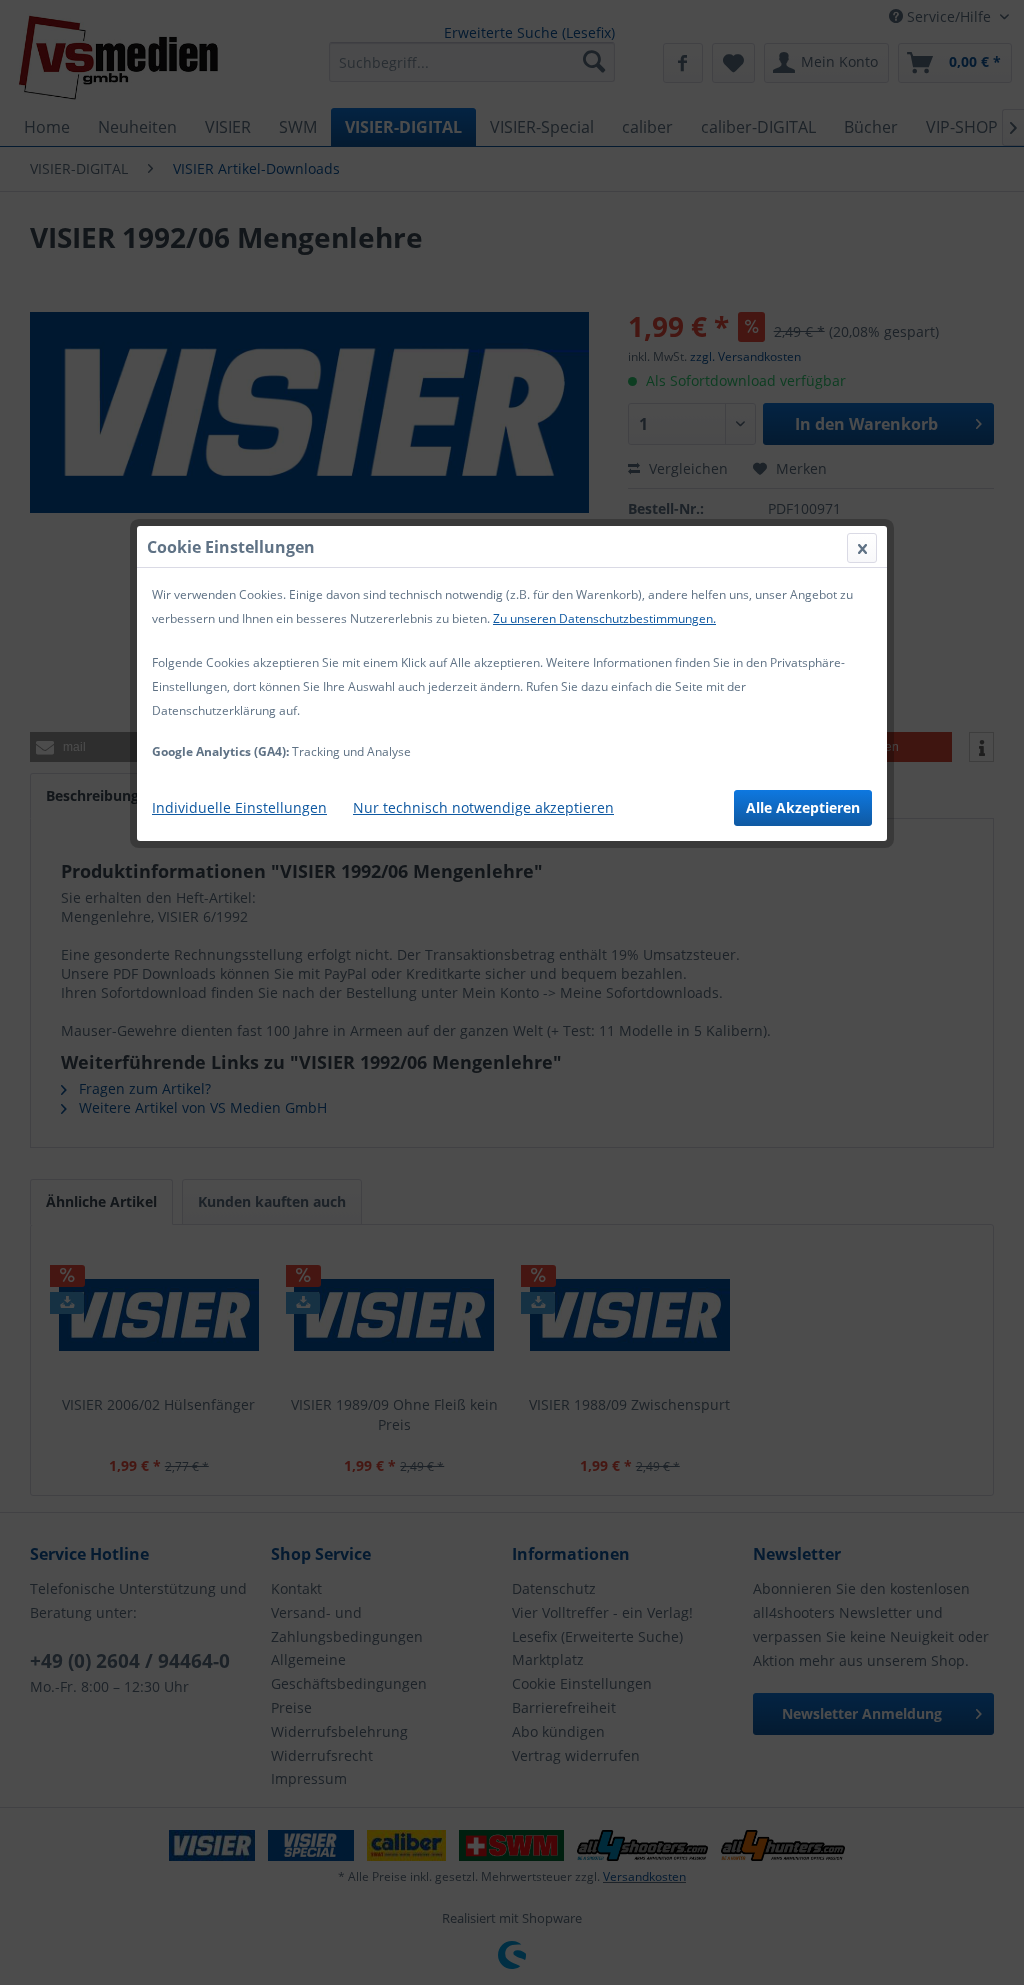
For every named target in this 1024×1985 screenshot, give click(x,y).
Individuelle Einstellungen (239, 807)
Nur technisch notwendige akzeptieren (483, 807)
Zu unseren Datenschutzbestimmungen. (604, 618)
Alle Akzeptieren (803, 807)
